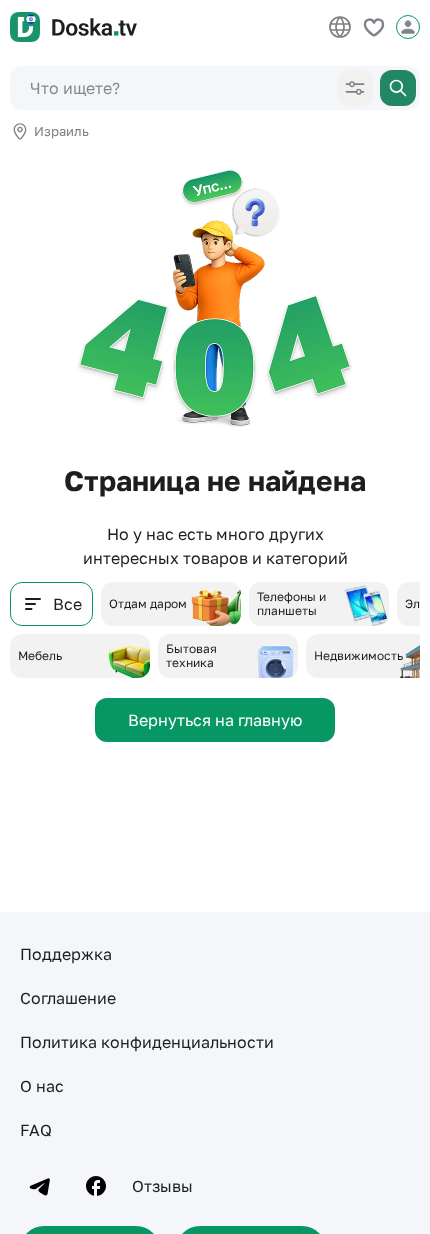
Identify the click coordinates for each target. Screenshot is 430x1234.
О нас (42, 1086)
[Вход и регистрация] (408, 27)
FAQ (36, 1130)
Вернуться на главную (215, 720)
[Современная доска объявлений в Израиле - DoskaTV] (73, 27)
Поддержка (66, 954)
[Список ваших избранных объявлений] (374, 27)
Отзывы (162, 1186)
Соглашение (68, 998)
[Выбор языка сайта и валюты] (340, 27)
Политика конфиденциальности (147, 1042)
